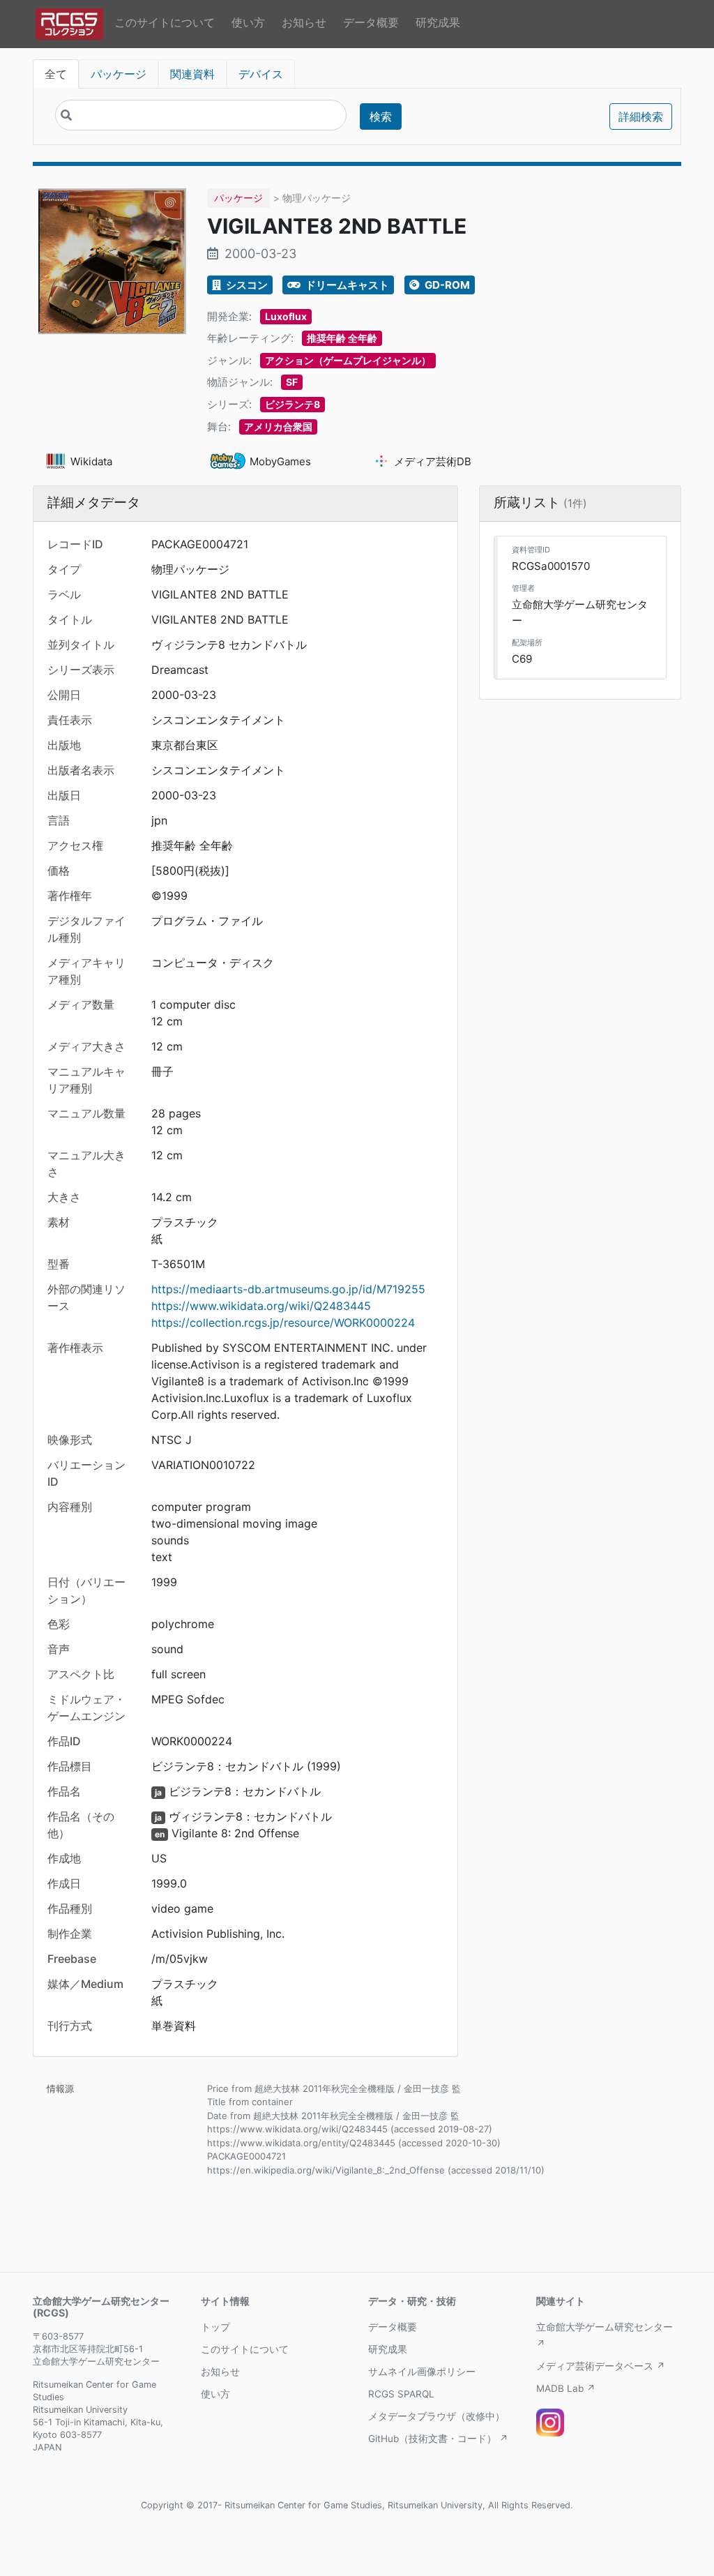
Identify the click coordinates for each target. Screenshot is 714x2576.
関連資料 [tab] (192, 74)
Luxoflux (286, 316)
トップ (215, 2327)
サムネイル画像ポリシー (422, 2372)
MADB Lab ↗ (566, 2388)
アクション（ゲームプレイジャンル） (348, 360)
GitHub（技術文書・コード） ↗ (438, 2439)
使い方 (248, 22)
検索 (381, 116)
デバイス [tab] (261, 74)
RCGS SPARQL (401, 2394)
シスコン (246, 285)
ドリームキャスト (346, 285)
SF (292, 382)
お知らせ (304, 22)
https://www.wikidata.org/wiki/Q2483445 (261, 1306)
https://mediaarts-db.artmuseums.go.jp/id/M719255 (288, 1289)
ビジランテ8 (293, 404)
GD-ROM (446, 285)
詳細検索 (641, 116)
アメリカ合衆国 (278, 427)
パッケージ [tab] (119, 74)
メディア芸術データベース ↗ (601, 2366)
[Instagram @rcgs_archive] (550, 2423)
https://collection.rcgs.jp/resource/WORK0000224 (283, 1323)
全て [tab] (56, 74)
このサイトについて (165, 22)
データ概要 (371, 22)
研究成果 (438, 22)
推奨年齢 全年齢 (342, 338)
